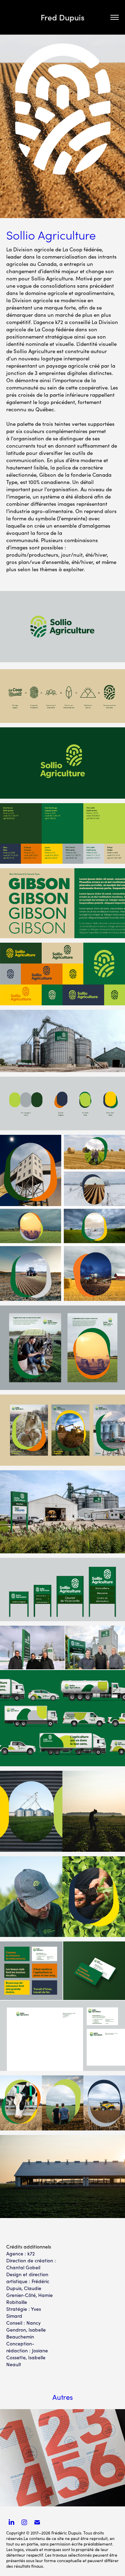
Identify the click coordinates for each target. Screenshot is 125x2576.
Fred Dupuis (62, 17)
